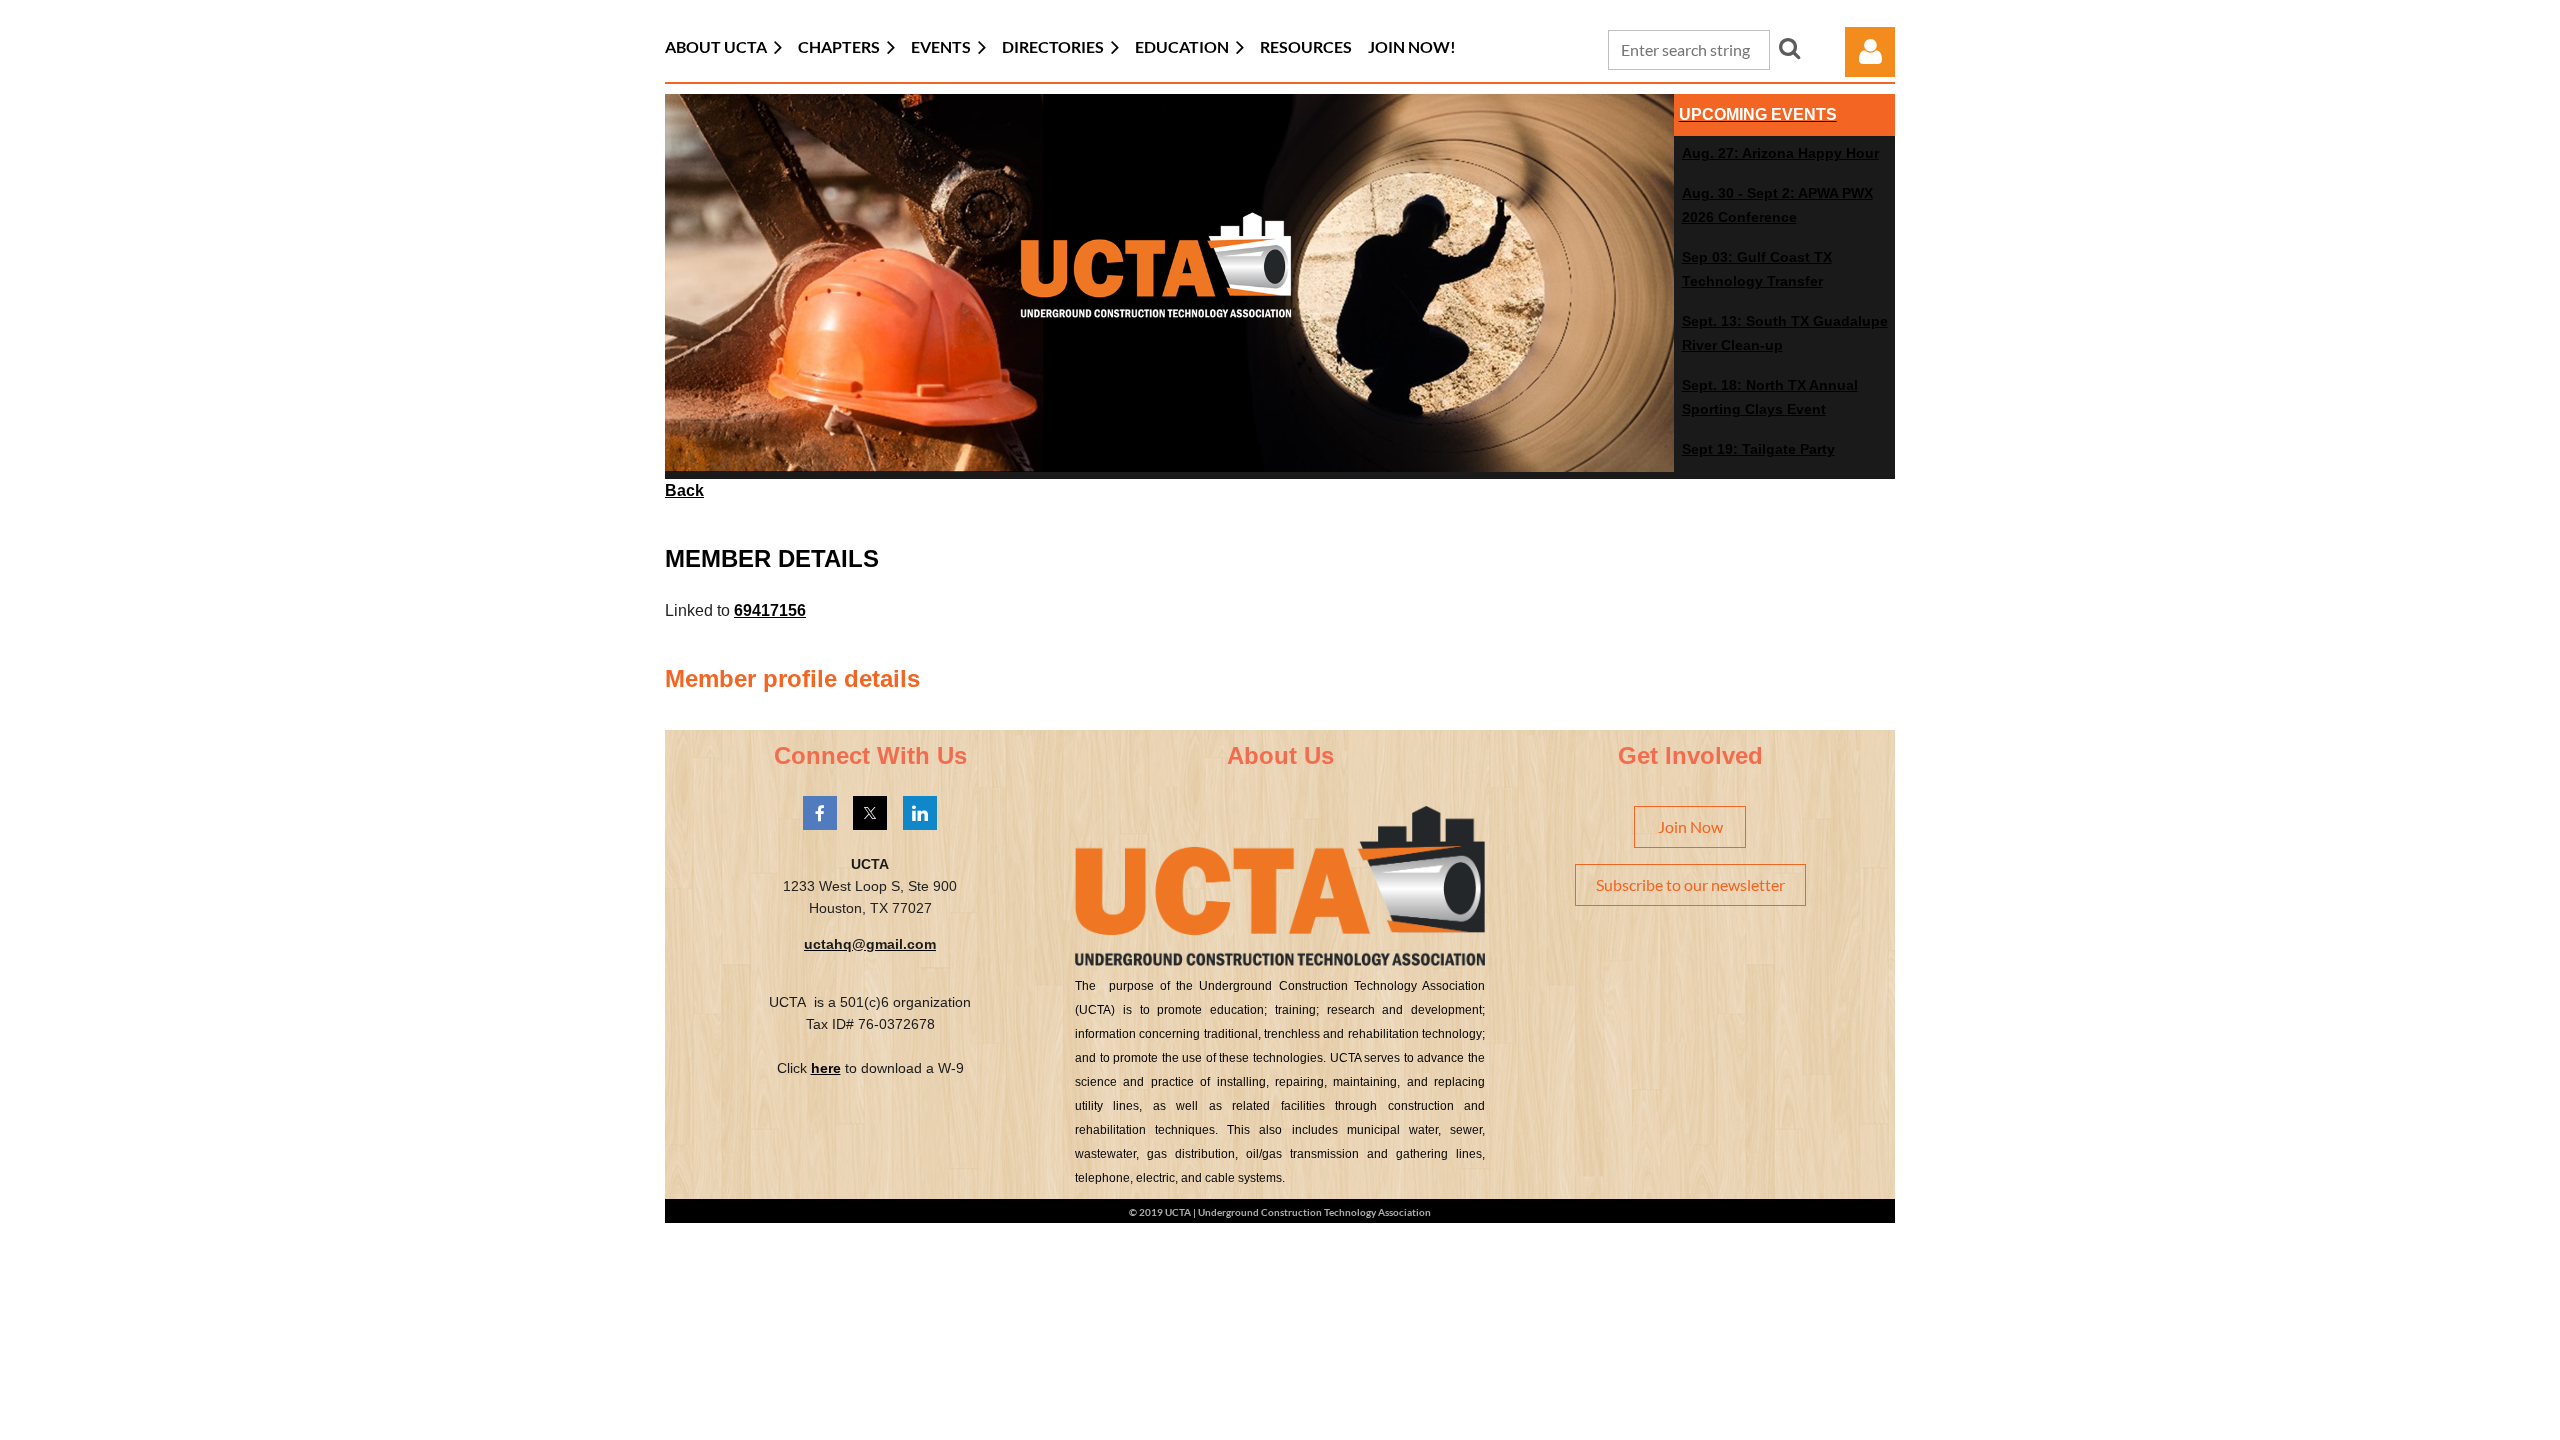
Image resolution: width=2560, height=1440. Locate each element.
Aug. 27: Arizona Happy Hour (1780, 153)
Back (684, 490)
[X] (870, 813)
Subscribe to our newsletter (1690, 884)
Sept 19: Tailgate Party (1758, 449)
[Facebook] (820, 813)
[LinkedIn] (920, 813)
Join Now (1690, 826)
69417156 (770, 610)
